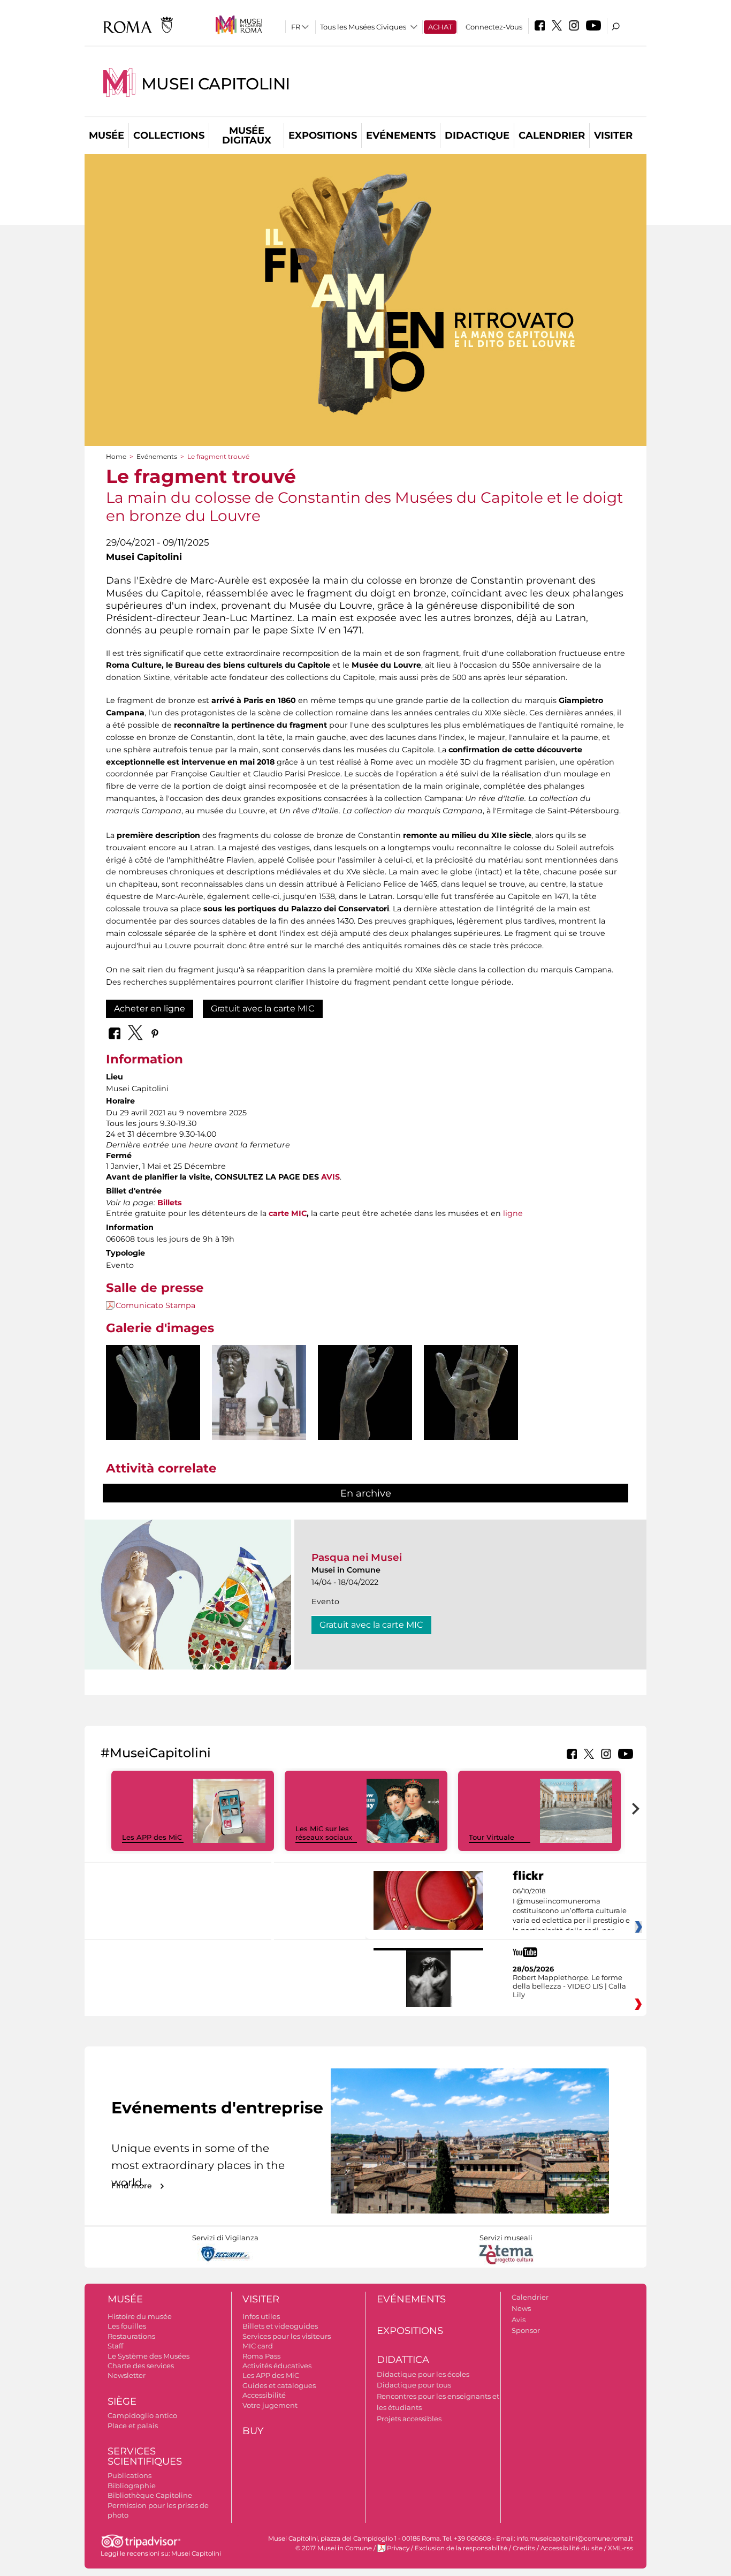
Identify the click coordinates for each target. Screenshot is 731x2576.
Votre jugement (270, 2405)
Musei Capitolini (216, 84)
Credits (524, 2548)
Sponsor (526, 2330)
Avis (519, 2320)
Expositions (323, 135)
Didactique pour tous (414, 2385)
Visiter (613, 135)
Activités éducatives (277, 2366)
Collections (169, 135)
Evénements (401, 135)
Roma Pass (261, 2356)
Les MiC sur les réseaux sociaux (324, 1833)
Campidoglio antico (142, 2415)
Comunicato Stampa (155, 1305)
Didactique (477, 135)
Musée (106, 135)
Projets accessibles (409, 2419)
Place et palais (133, 2426)
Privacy (398, 2548)
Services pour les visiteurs (287, 2336)
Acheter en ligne (150, 1009)
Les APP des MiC (152, 1837)
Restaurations (131, 2336)
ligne (513, 1213)
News (521, 2308)
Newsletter (127, 2375)
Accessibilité (264, 2395)
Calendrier (552, 135)
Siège (122, 2401)
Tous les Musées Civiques (363, 27)
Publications (130, 2475)
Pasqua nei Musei (357, 1557)
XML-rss (620, 2548)
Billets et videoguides (280, 2326)
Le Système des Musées (149, 2356)
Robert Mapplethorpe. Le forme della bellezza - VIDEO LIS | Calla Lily (569, 1986)
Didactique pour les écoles (423, 2374)
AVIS (330, 1177)
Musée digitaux (247, 135)
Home (116, 456)
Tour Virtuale (492, 1837)
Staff (115, 2346)
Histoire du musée (140, 2316)
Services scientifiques (145, 2456)
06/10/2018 (571, 1911)
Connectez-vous (494, 27)
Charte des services (141, 2366)
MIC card (258, 2346)
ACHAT (440, 27)
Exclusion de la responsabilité (461, 2548)
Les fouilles (127, 2326)
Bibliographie (132, 2486)
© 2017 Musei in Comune (334, 2548)
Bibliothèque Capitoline (150, 2495)
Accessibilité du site (572, 2548)
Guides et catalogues (279, 2385)
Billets (170, 1203)
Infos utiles (261, 2316)
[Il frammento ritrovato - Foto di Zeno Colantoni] (153, 1416)
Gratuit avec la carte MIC (263, 1009)
